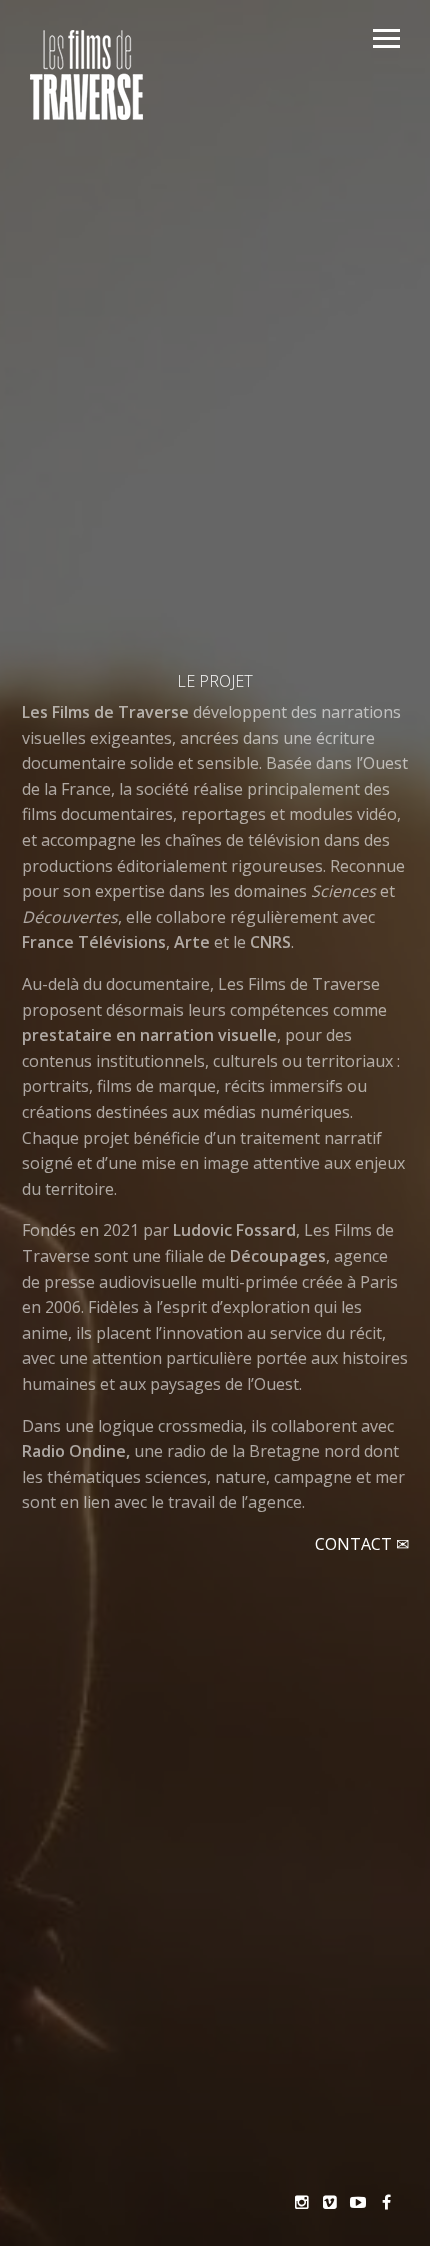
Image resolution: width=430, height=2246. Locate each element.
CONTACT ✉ (362, 1544)
